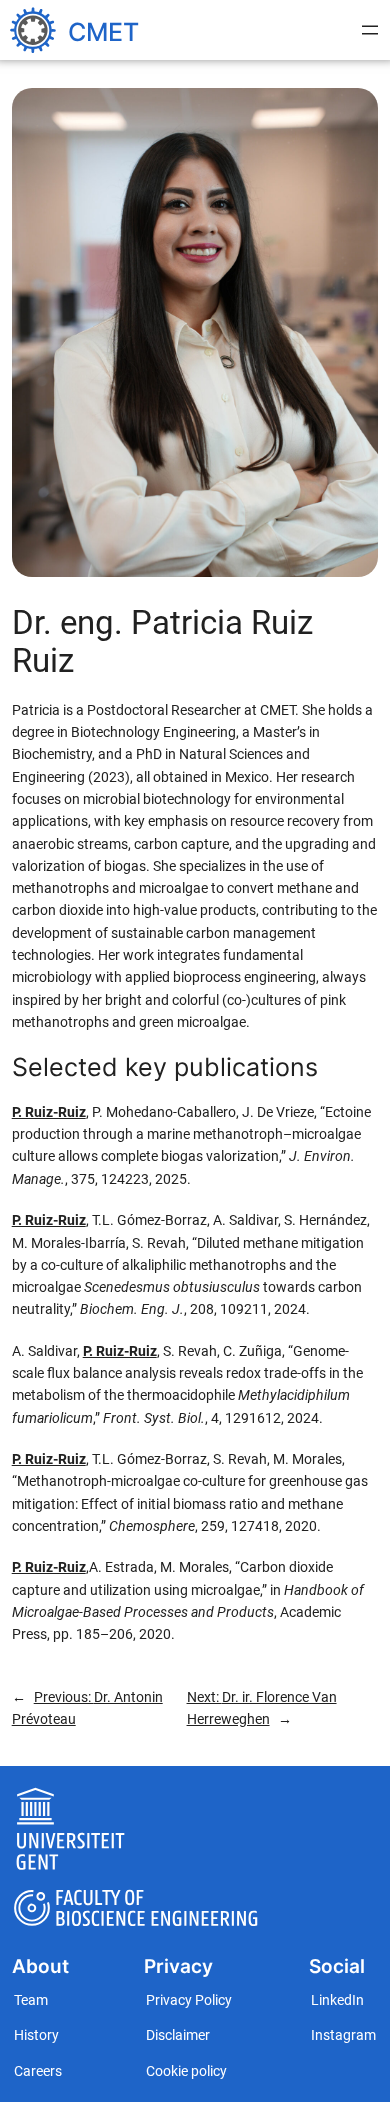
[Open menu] (370, 30)
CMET (103, 32)
